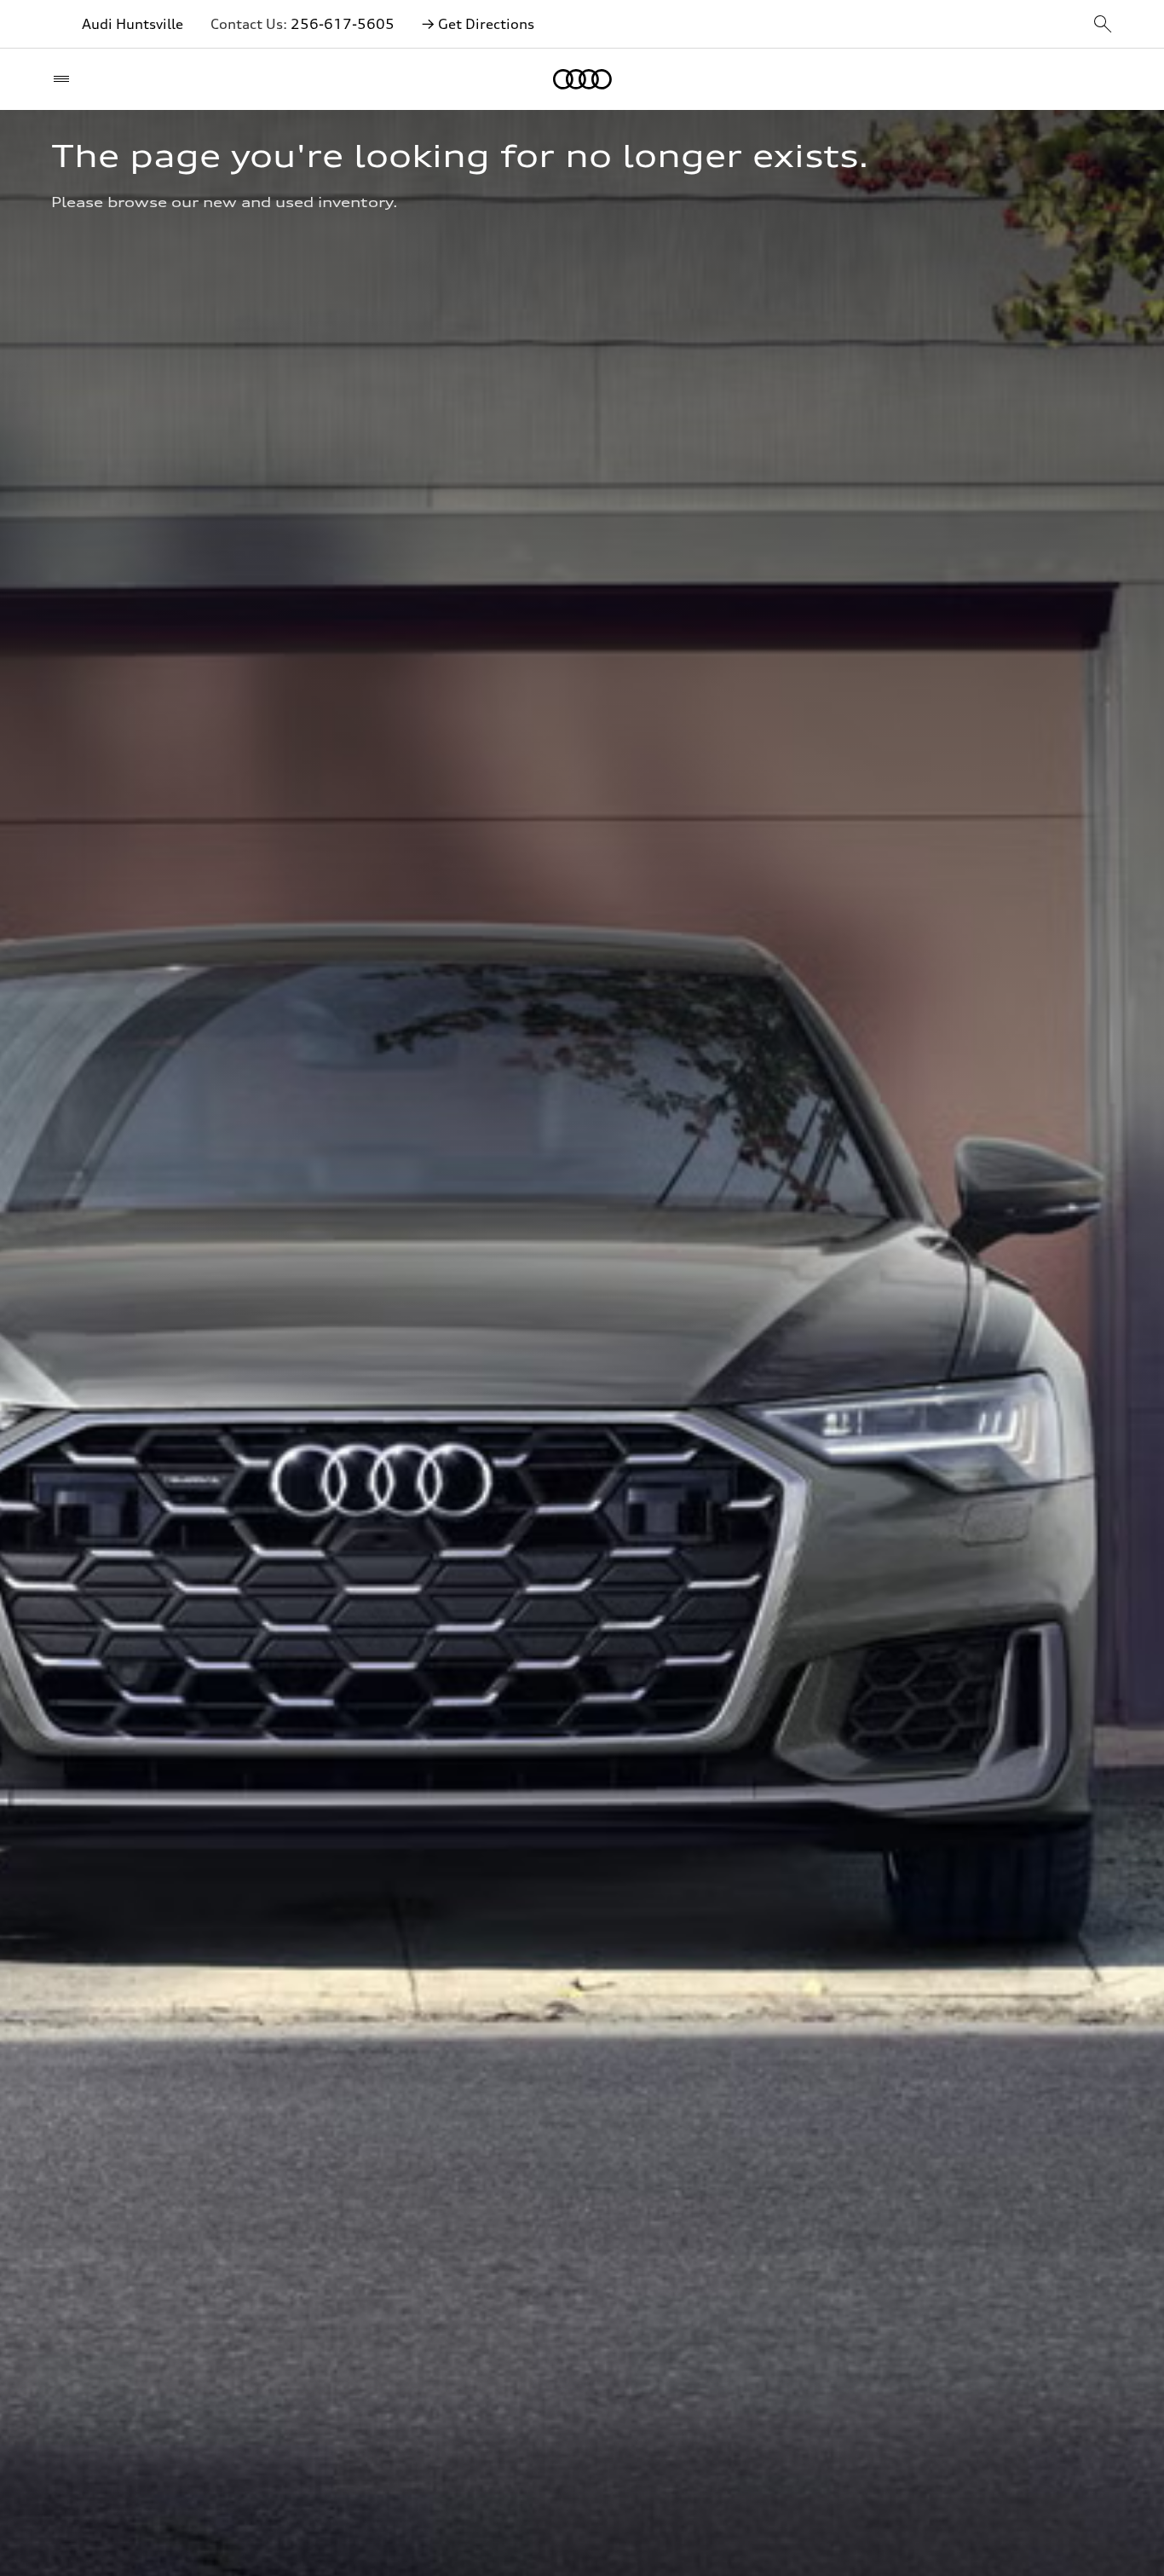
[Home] (582, 79)
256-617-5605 (343, 24)
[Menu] (65, 79)
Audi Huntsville (133, 24)
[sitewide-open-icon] (1103, 25)
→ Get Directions (478, 24)
